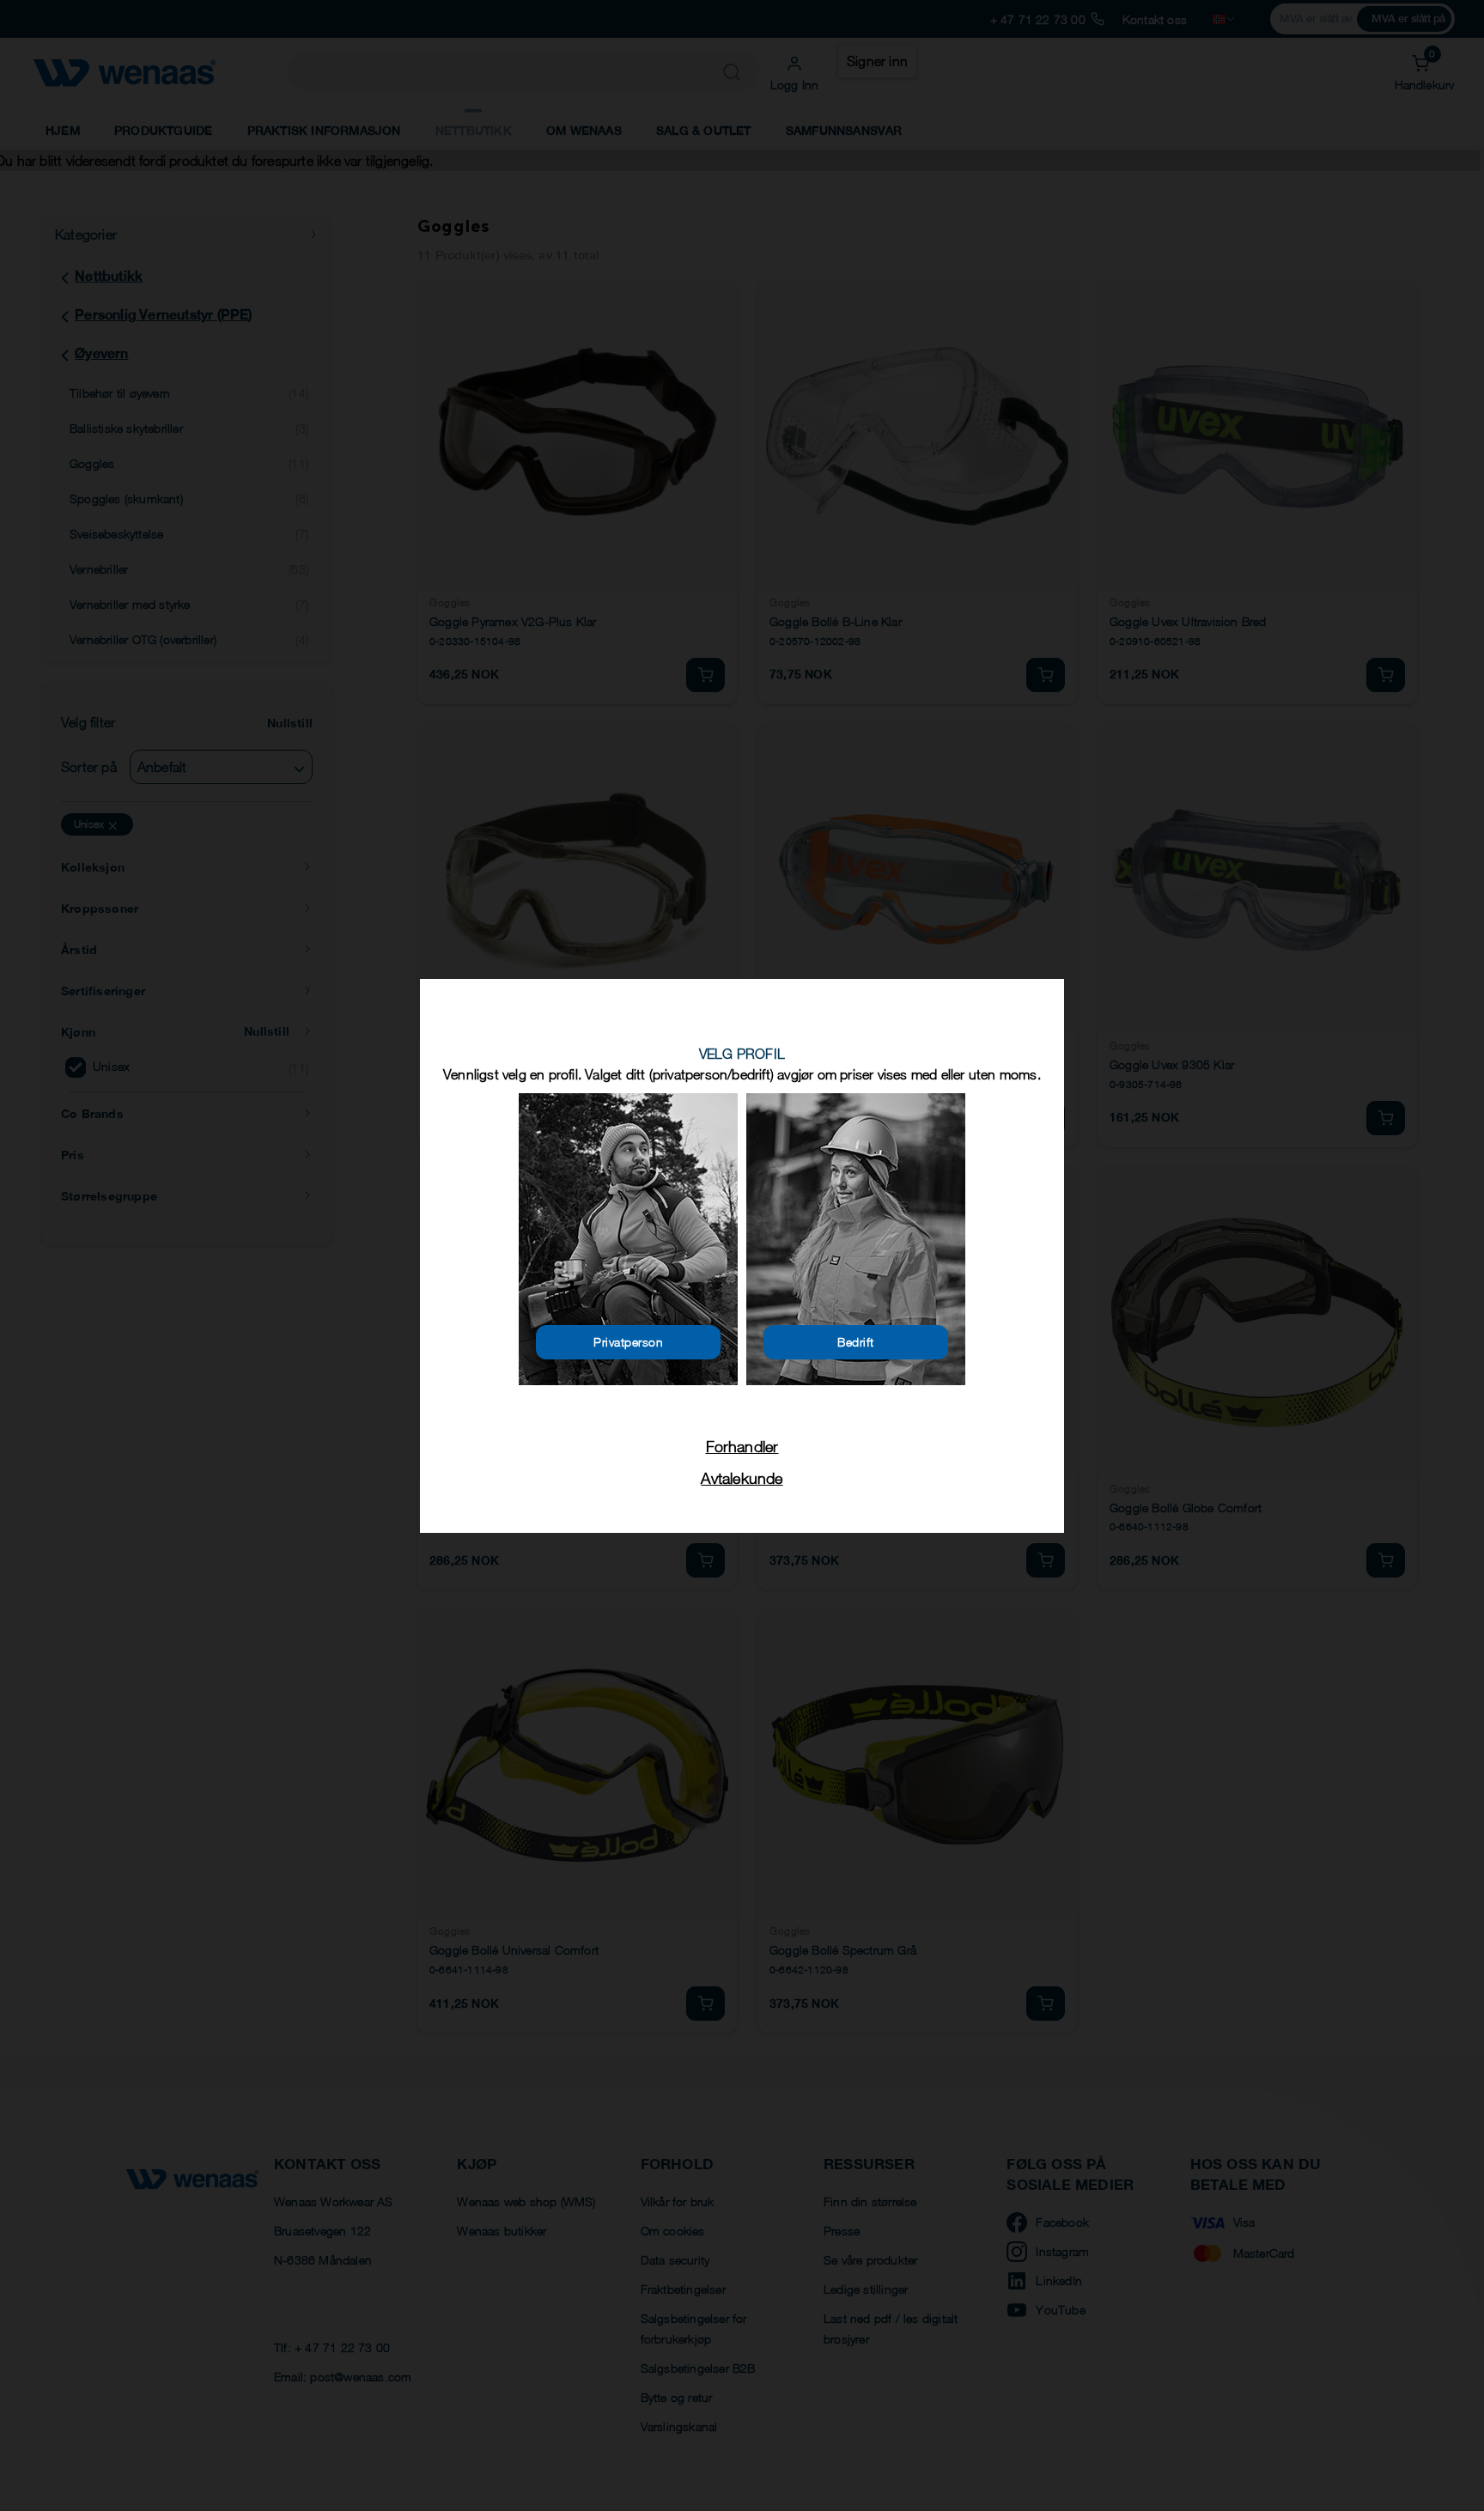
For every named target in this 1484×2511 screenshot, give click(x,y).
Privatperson (628, 1342)
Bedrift (856, 1342)
